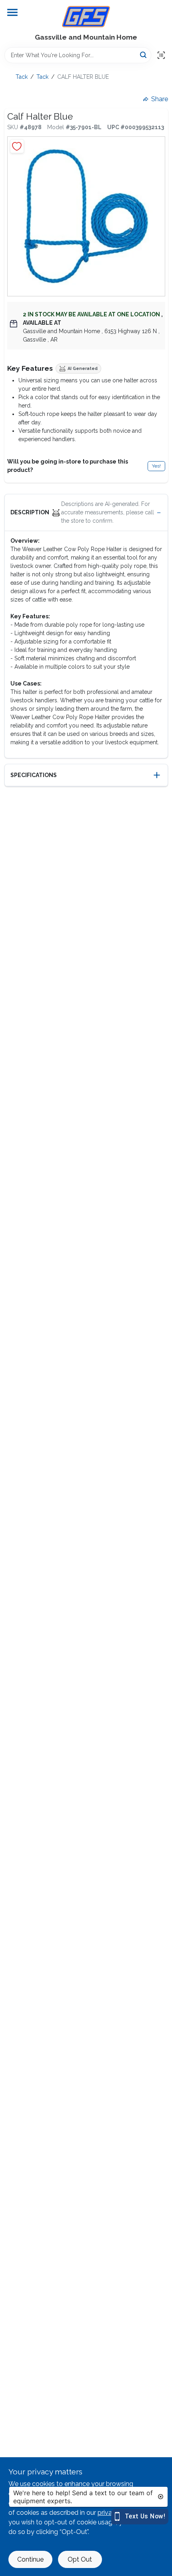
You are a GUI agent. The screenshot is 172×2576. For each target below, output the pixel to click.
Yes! (156, 466)
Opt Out (80, 2559)
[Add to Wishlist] (17, 146)
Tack (22, 77)
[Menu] (12, 12)
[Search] (144, 55)
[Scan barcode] (161, 55)
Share (160, 99)
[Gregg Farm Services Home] (86, 17)
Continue (30, 2559)
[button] (86, 513)
